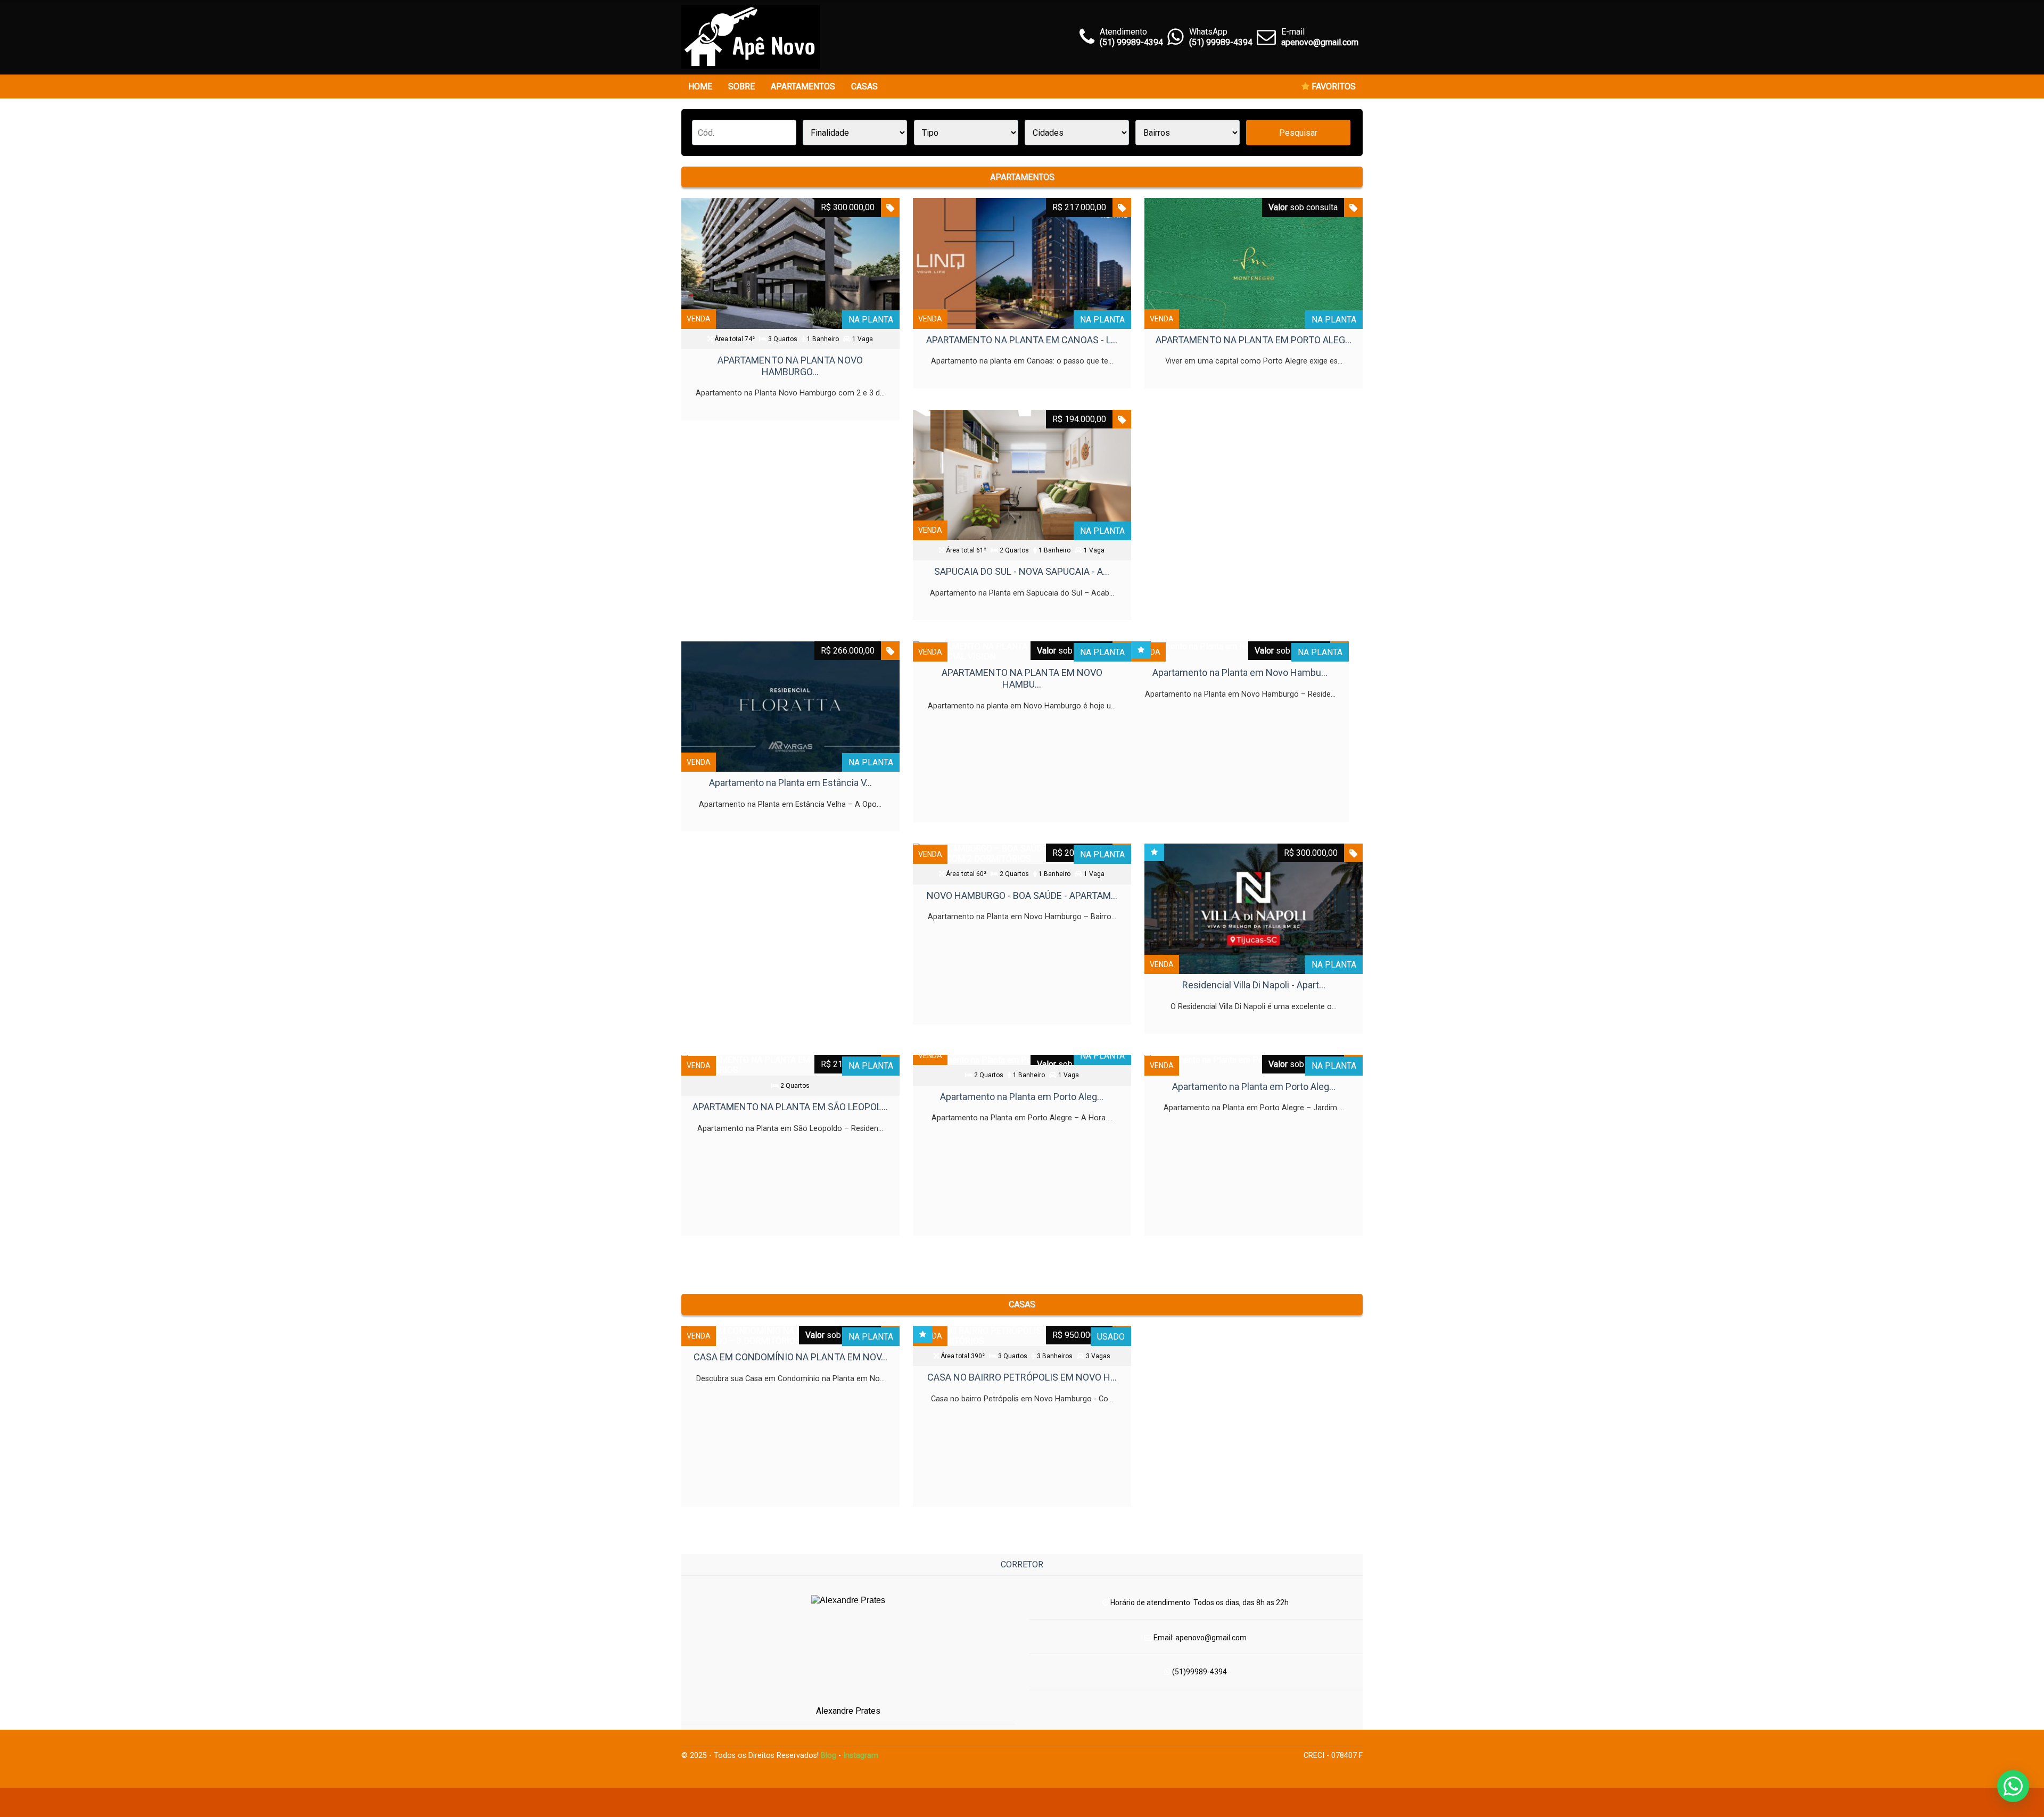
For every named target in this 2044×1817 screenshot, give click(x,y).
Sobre (741, 86)
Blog (829, 1756)
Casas (864, 86)
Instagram (861, 1756)
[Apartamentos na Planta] (751, 37)
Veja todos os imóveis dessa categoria (1022, 1257)
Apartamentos (803, 86)
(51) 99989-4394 (1221, 42)
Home (700, 86)
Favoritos (1333, 86)
